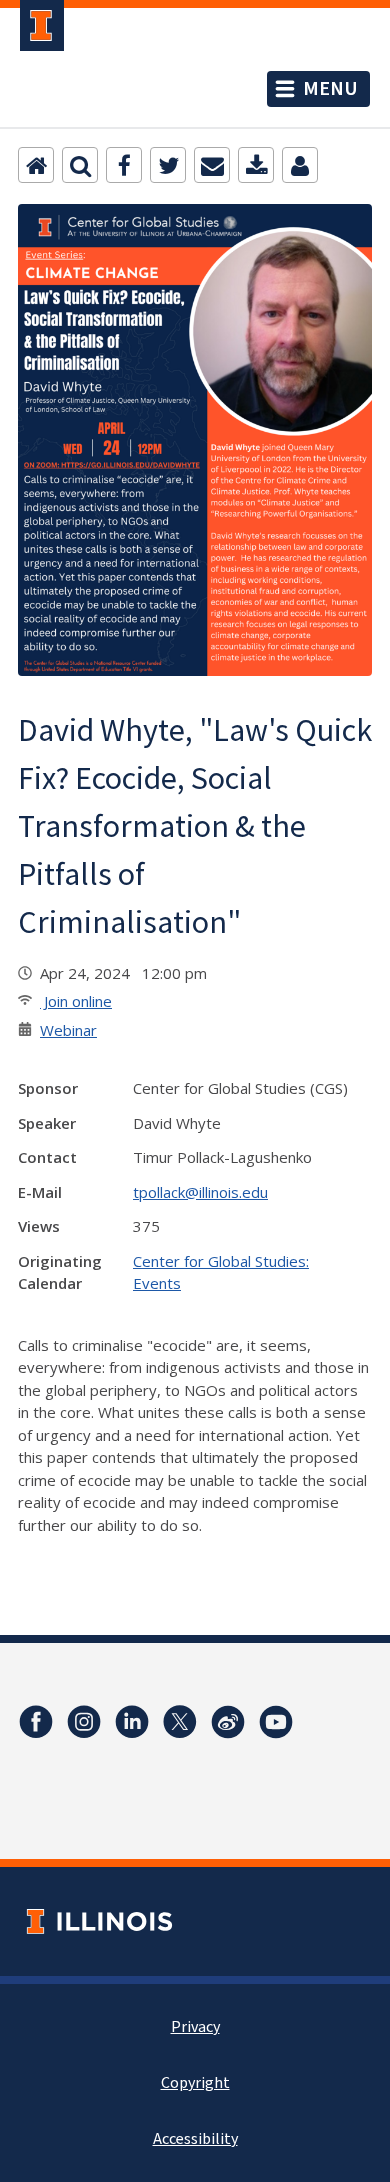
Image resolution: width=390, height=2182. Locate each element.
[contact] (300, 165)
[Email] (212, 165)
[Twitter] (168, 165)
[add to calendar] (256, 165)
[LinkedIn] (132, 1722)
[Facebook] (124, 165)
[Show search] (80, 165)
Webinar (68, 1030)
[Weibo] (228, 1722)
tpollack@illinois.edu (200, 1192)
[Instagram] (84, 1722)
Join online (76, 1001)
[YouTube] (276, 1722)
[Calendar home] (36, 165)
